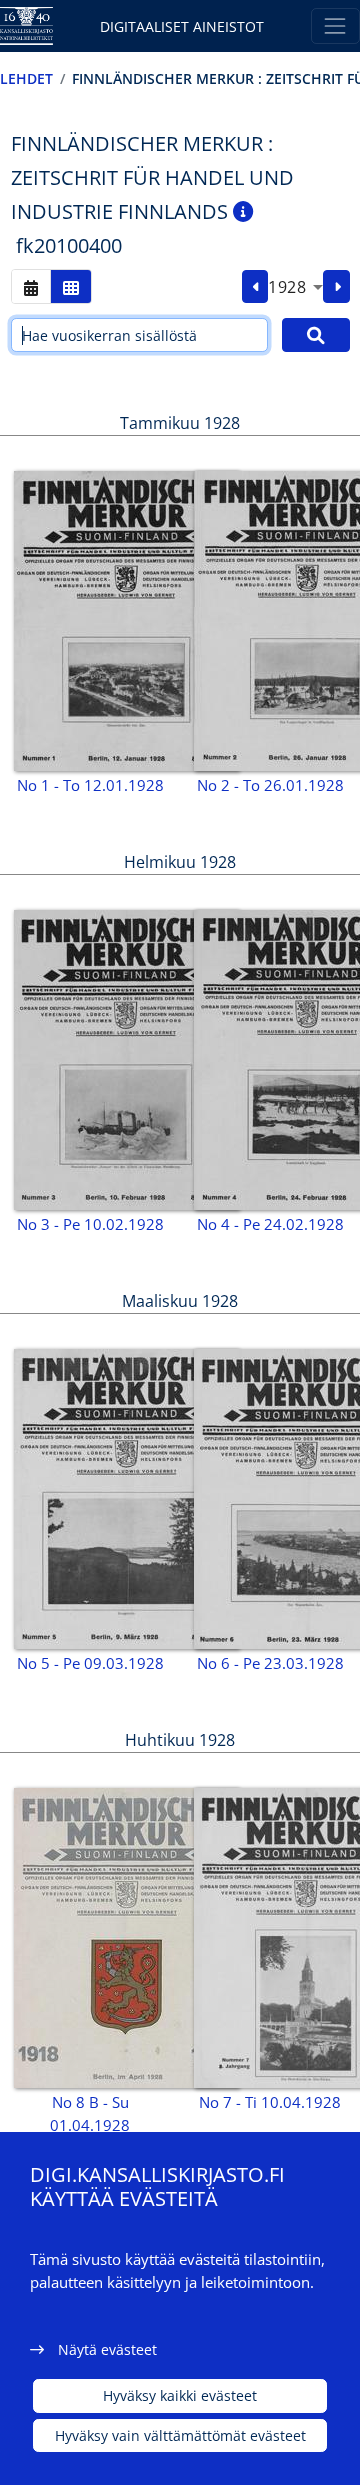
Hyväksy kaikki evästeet (180, 2395)
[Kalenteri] (31, 286)
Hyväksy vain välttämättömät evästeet (180, 2435)
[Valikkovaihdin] (335, 25)
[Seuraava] (336, 287)
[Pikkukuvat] (71, 286)
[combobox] (295, 287)
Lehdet (26, 78)
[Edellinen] (255, 287)
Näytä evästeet (107, 2349)
